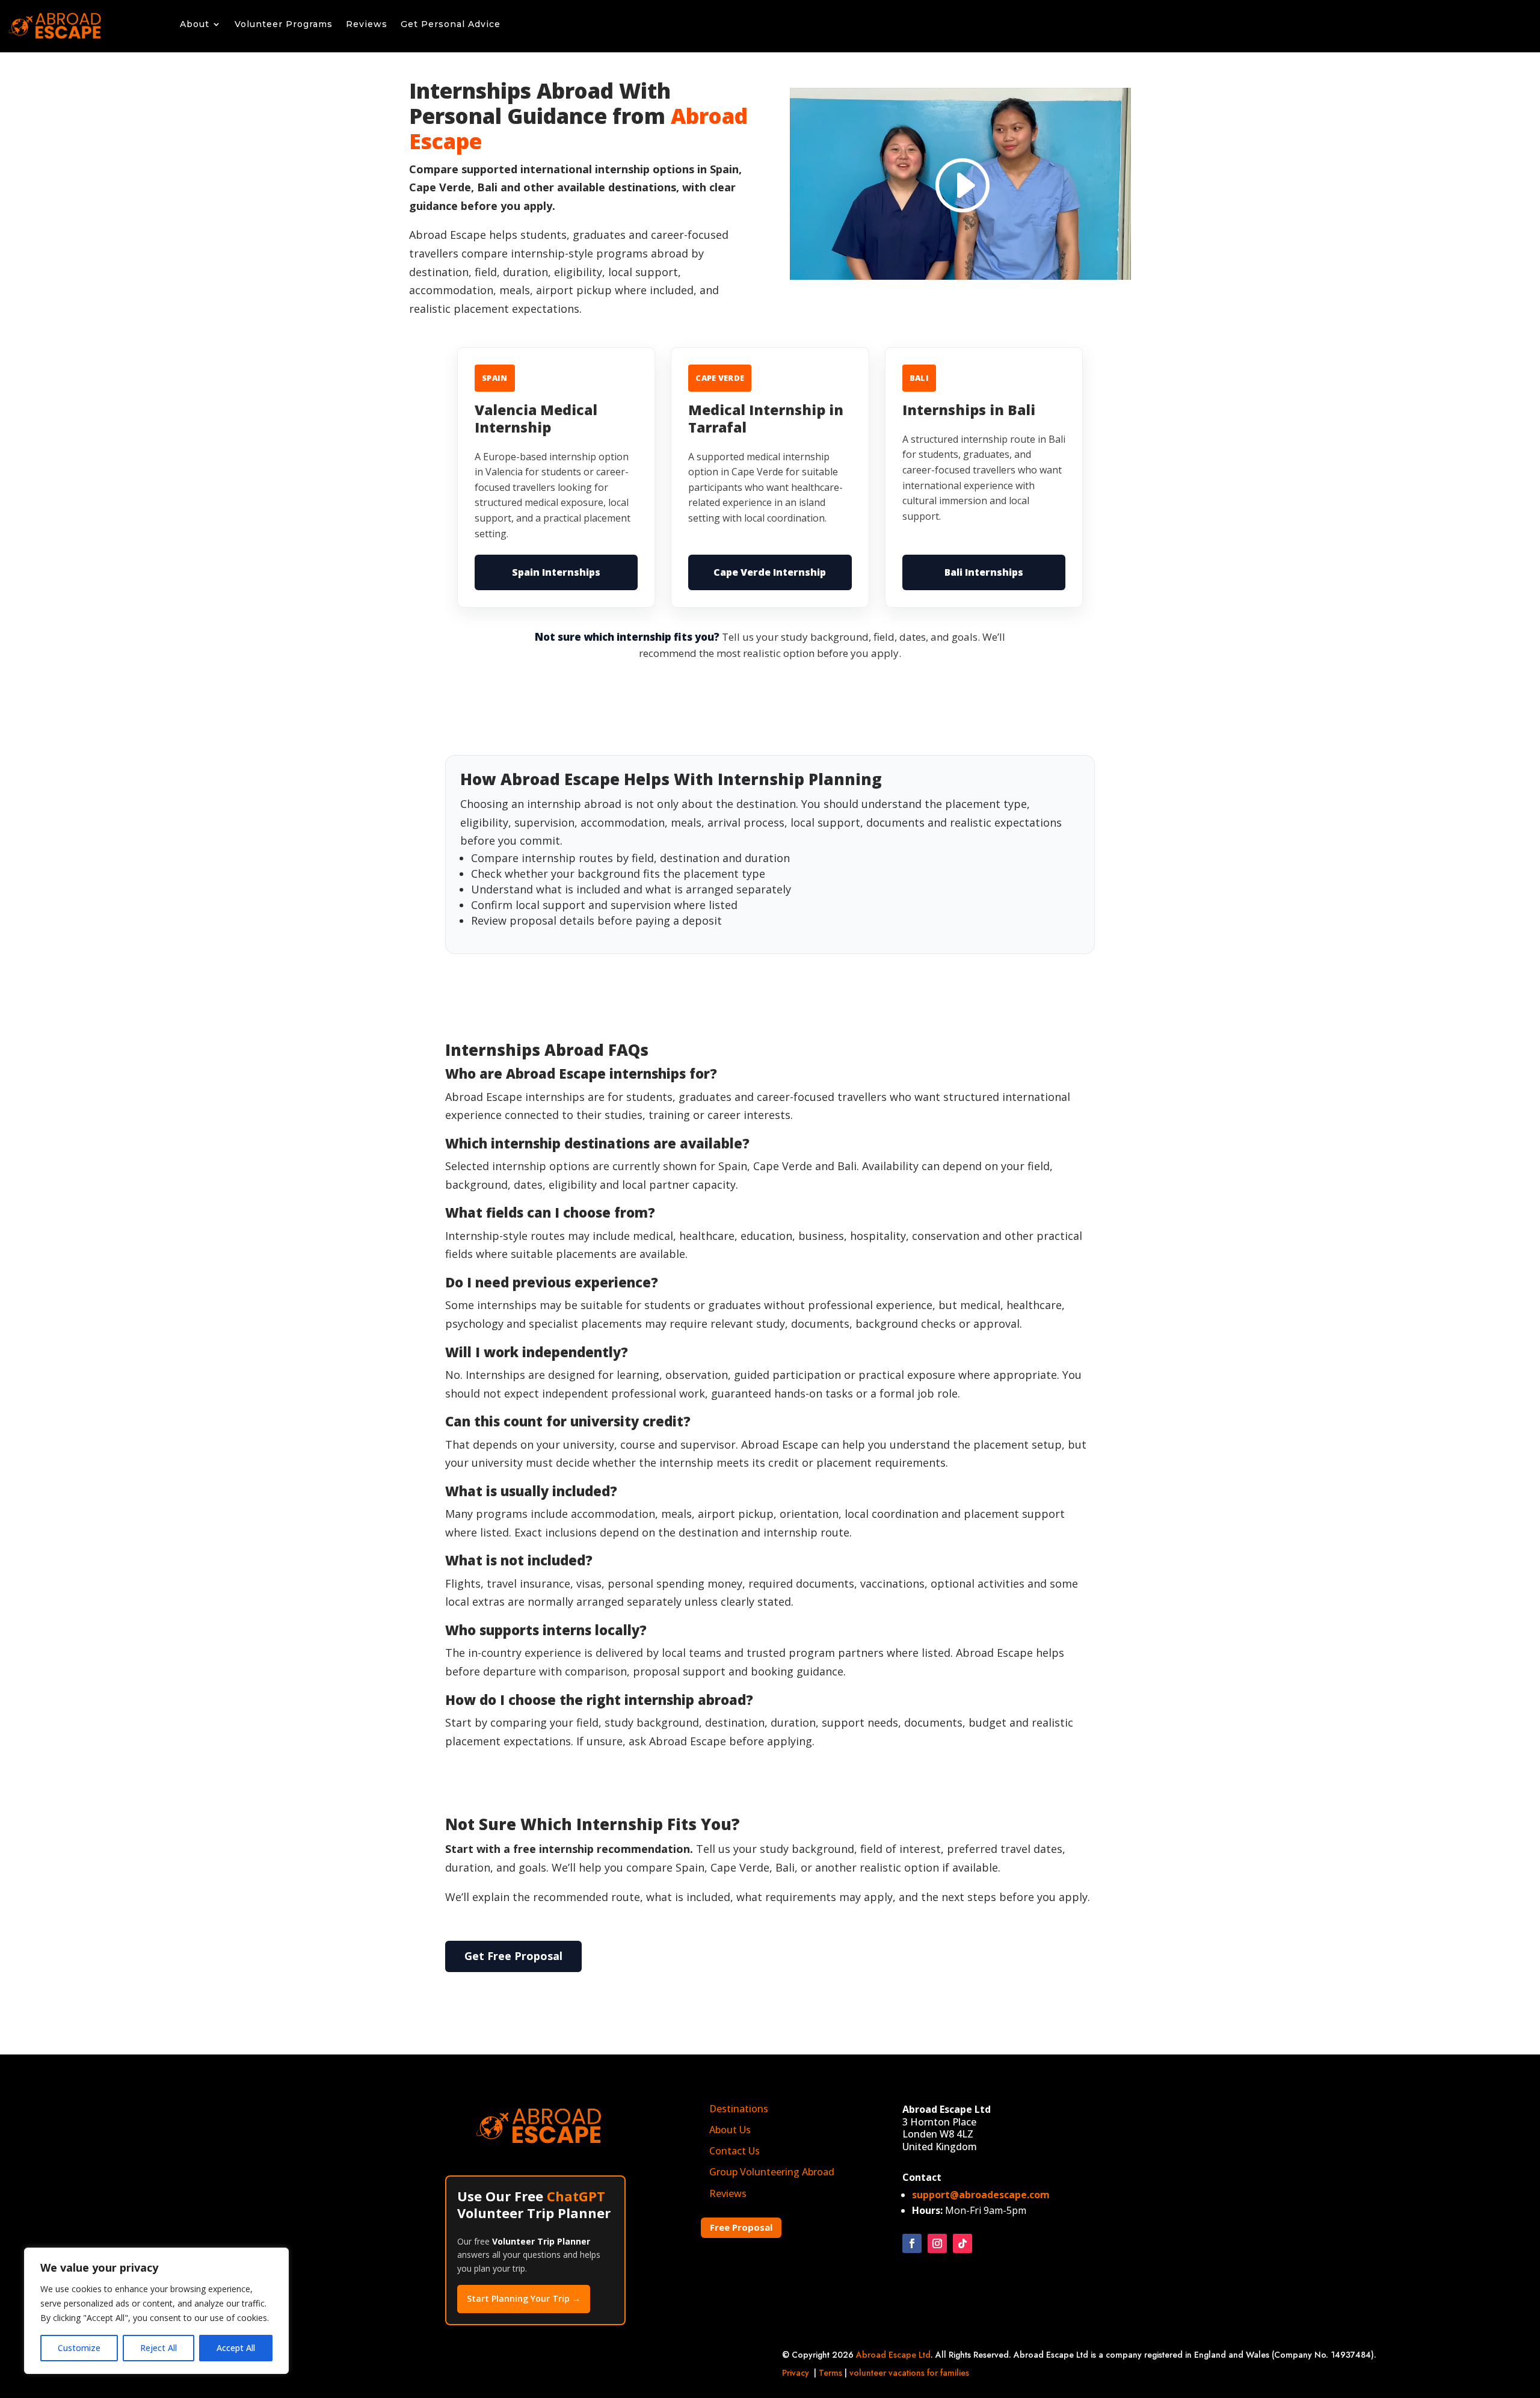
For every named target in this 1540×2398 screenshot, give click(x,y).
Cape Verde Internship (770, 572)
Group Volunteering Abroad (772, 2172)
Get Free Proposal (513, 1956)
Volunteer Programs (284, 25)
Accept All (236, 2348)
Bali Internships (984, 572)
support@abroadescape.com (981, 2195)
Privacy (796, 2373)
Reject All (159, 2348)
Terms (830, 2373)
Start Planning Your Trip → (524, 2298)
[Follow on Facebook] (912, 2243)
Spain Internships (556, 572)
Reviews (367, 25)
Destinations (739, 2109)
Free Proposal (741, 2227)
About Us (730, 2130)
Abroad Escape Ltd (893, 2355)
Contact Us (735, 2151)
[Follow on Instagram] (937, 2243)
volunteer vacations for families (909, 2373)
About (195, 25)
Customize (79, 2348)
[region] (156, 2311)
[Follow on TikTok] (962, 2243)
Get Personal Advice (451, 25)
